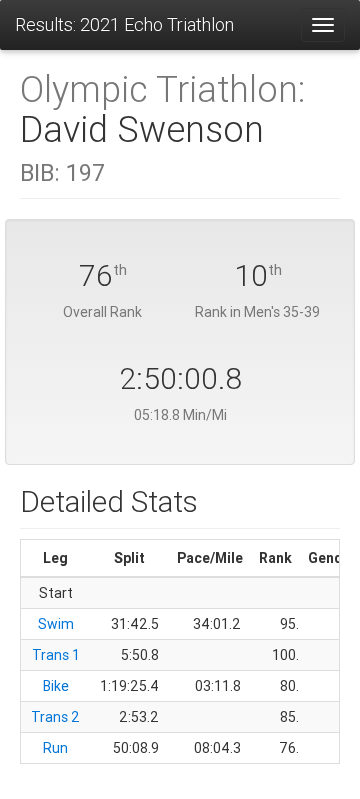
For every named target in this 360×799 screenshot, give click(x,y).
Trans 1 (56, 655)
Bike (56, 686)
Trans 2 (55, 717)
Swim (56, 624)
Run (55, 748)
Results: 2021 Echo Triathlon (124, 24)
